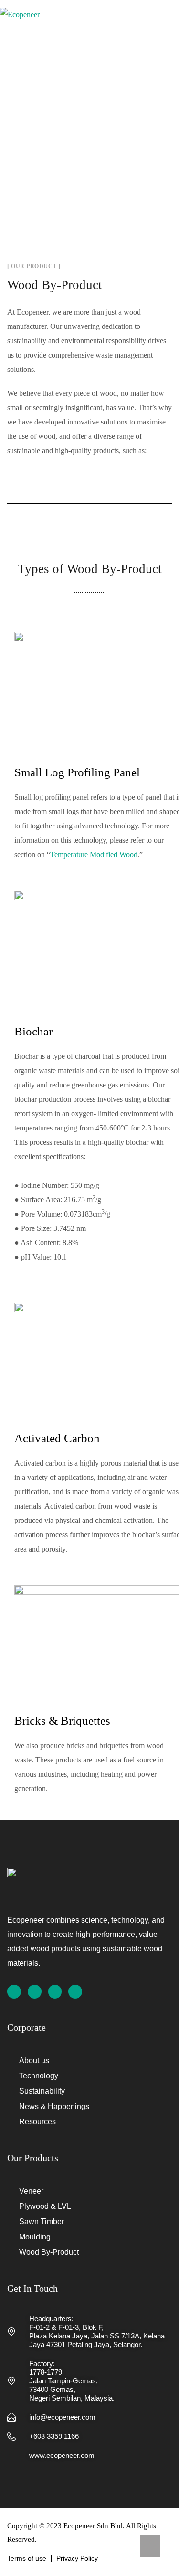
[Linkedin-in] (55, 1992)
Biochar (33, 1031)
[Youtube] (75, 1992)
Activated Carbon (57, 1438)
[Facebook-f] (14, 1992)
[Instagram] (35, 1992)
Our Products (107, 128)
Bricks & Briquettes (62, 1721)
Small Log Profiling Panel (77, 772)
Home (56, 128)
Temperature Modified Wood (94, 854)
